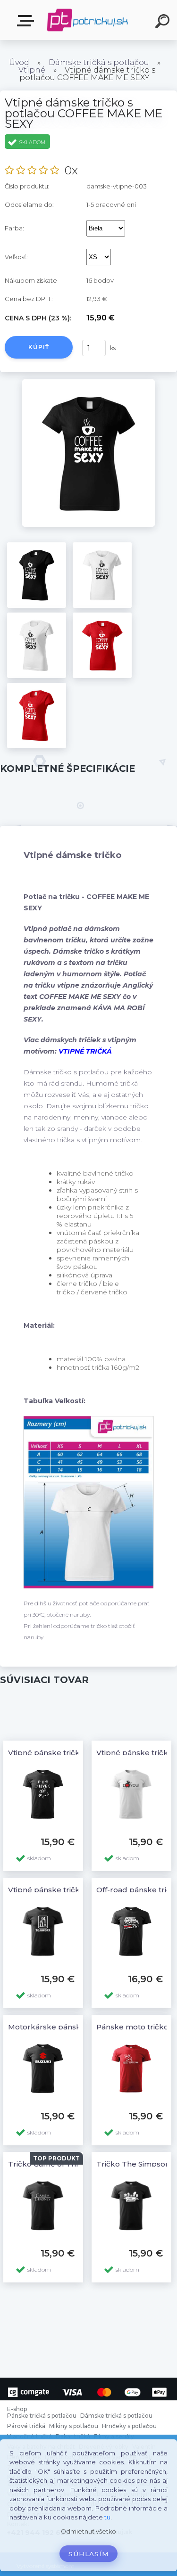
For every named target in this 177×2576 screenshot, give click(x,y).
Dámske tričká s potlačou (99, 62)
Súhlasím (89, 2554)
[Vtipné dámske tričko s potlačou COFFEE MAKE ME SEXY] (88, 383)
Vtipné (32, 70)
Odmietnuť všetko (88, 2531)
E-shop (27, 21)
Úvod (19, 62)
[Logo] (88, 20)
